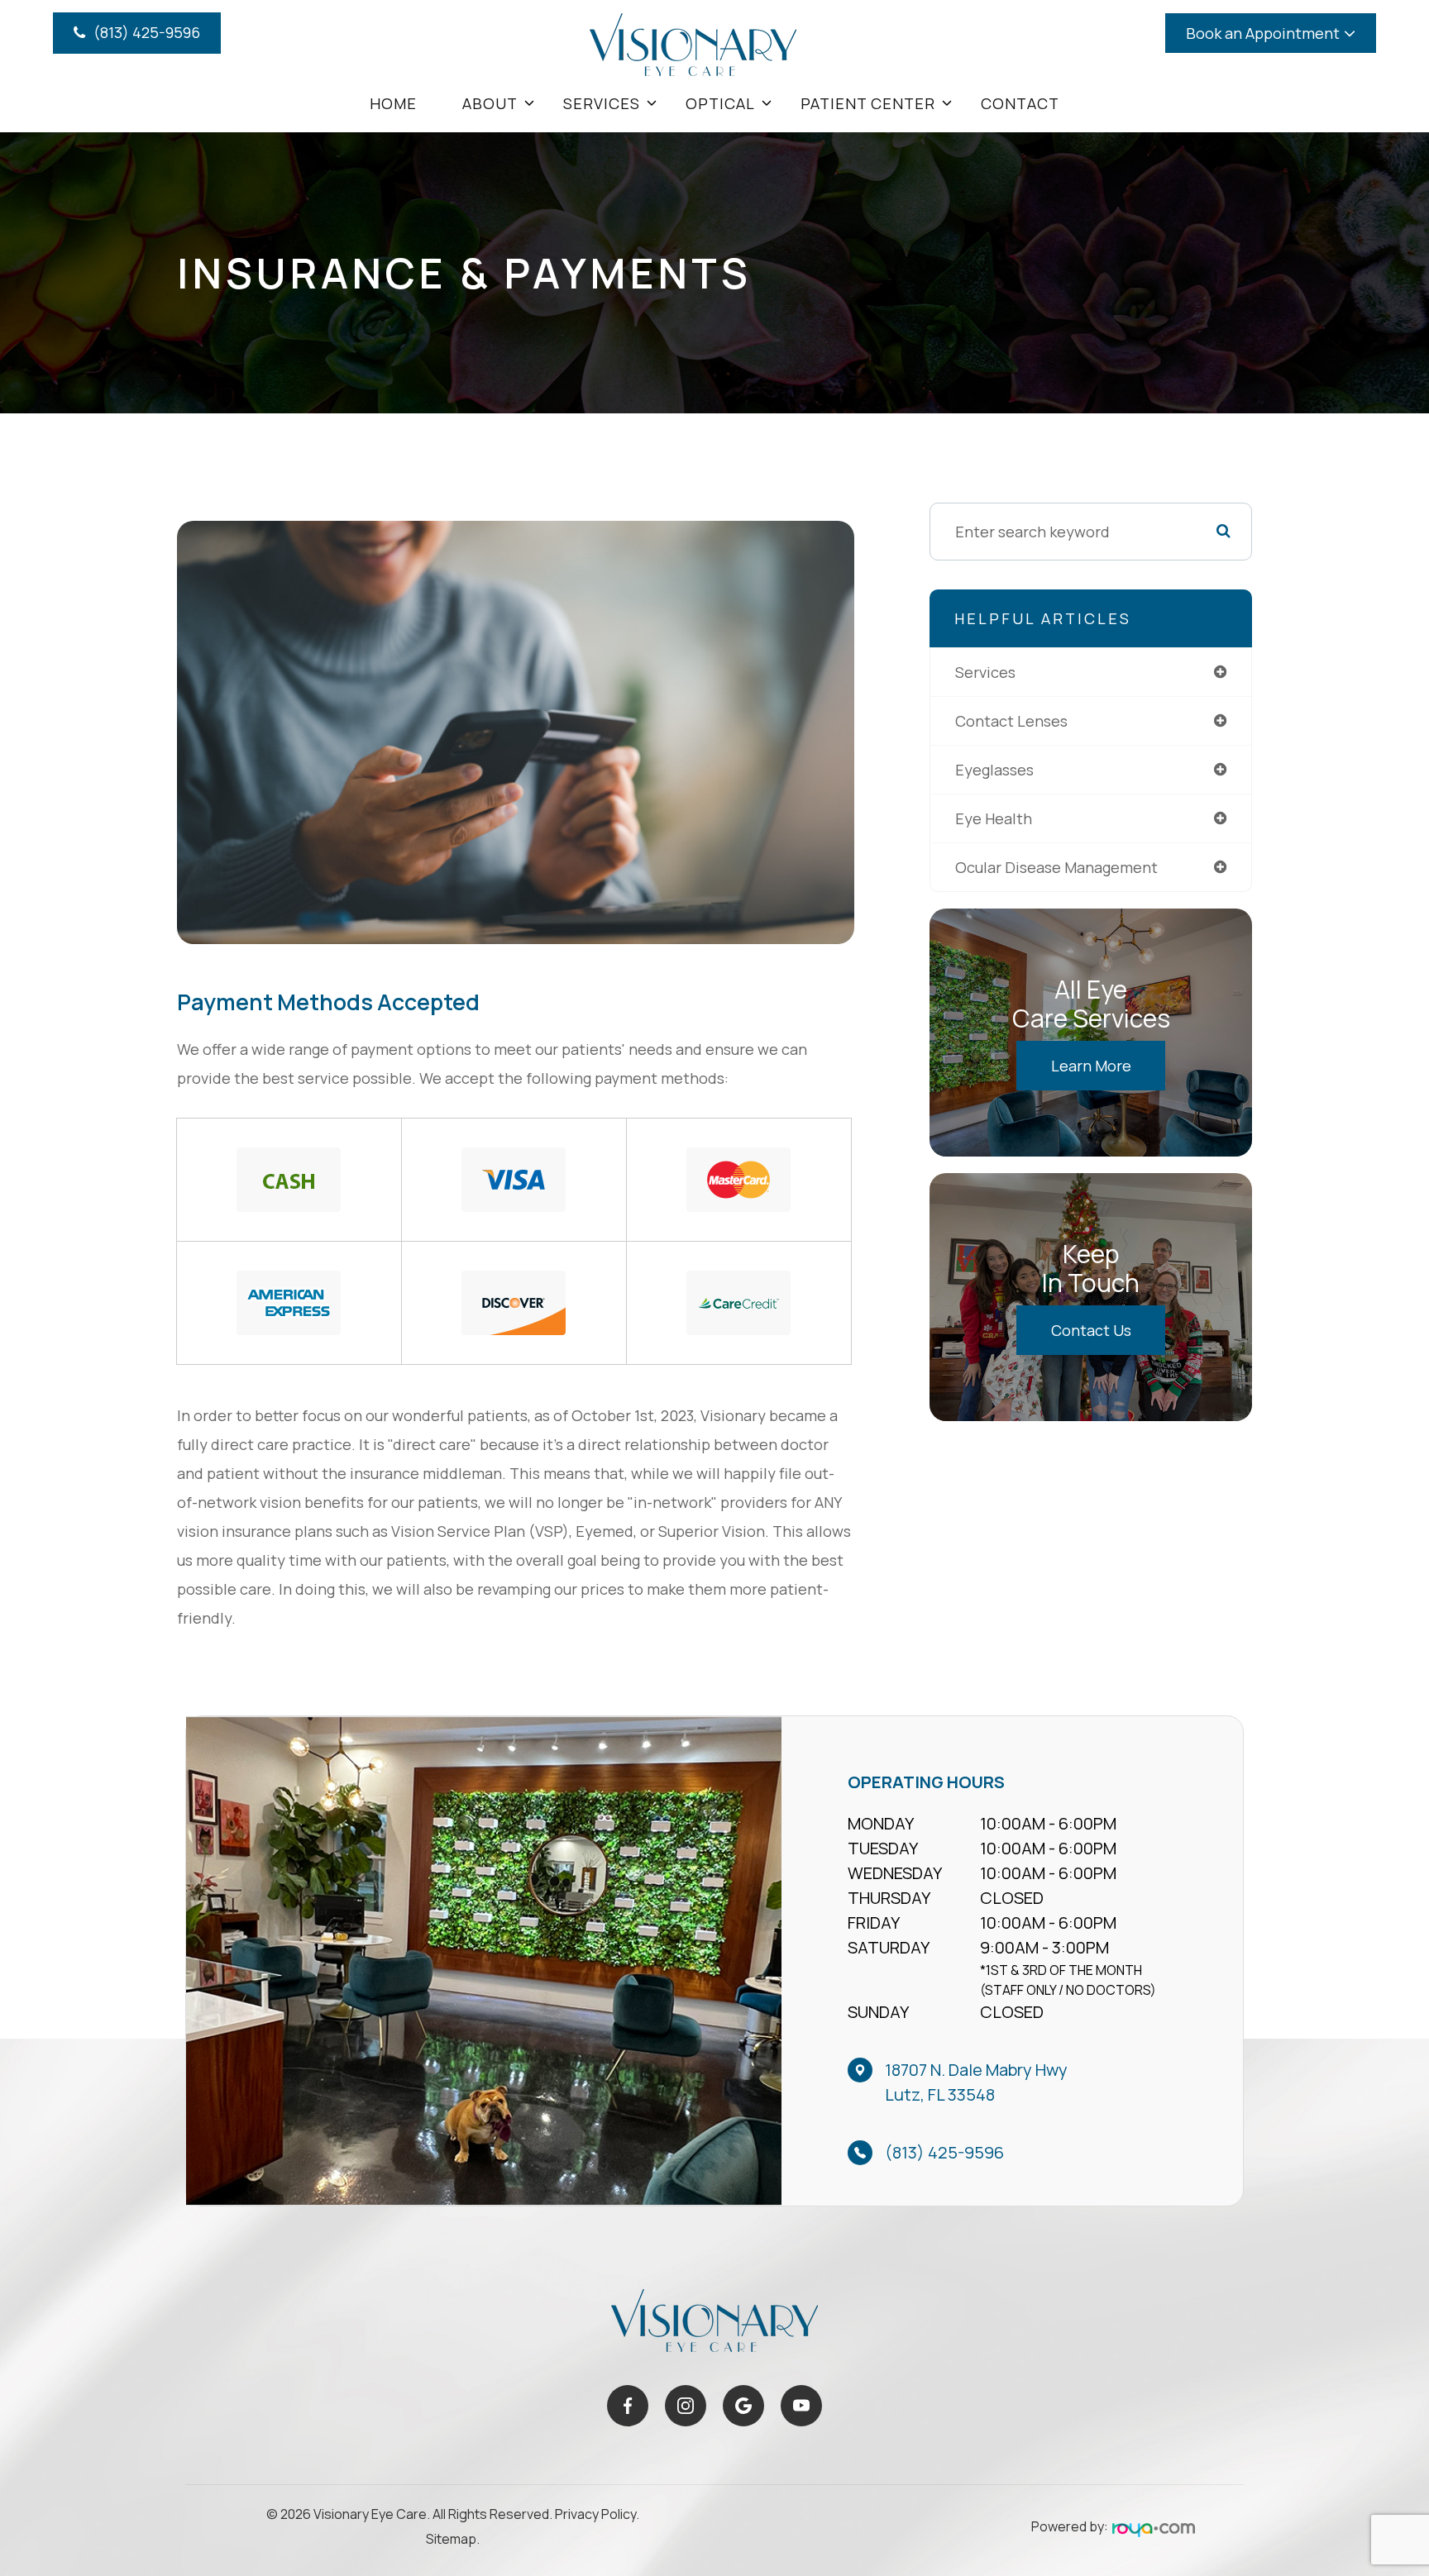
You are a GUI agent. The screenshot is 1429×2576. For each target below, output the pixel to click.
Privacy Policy (595, 2514)
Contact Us (1091, 1330)
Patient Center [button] (868, 103)
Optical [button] (720, 103)
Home (393, 103)
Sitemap (451, 2539)
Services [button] (602, 103)
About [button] (490, 103)
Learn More (1091, 1066)
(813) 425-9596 (944, 2152)
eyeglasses (994, 770)
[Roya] (1154, 2530)
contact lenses (1011, 721)
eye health (994, 818)
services (985, 672)
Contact (1020, 103)
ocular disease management (1056, 867)
